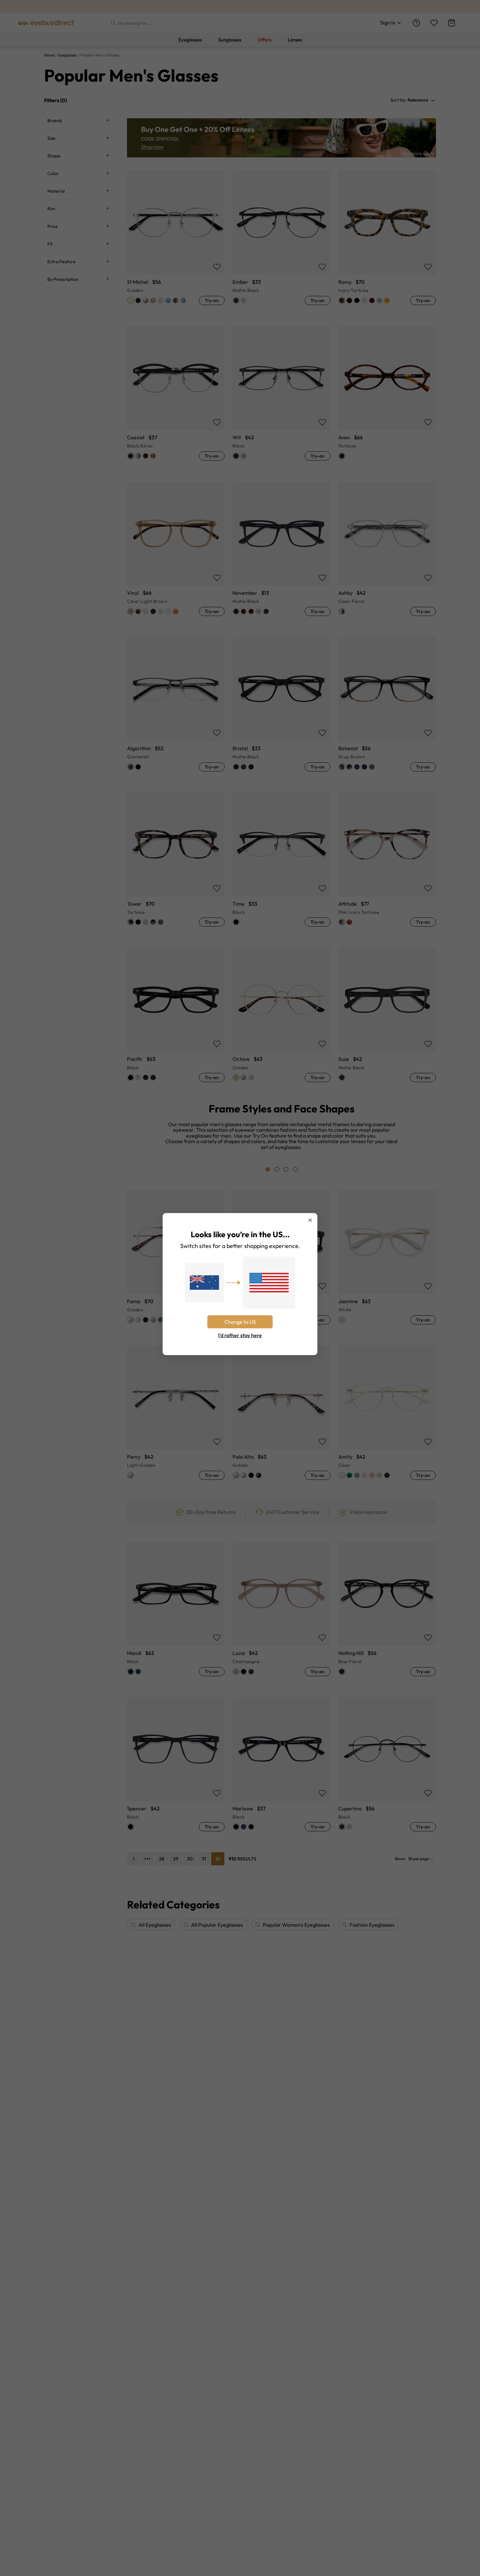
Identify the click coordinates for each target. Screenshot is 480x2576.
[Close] (310, 1220)
